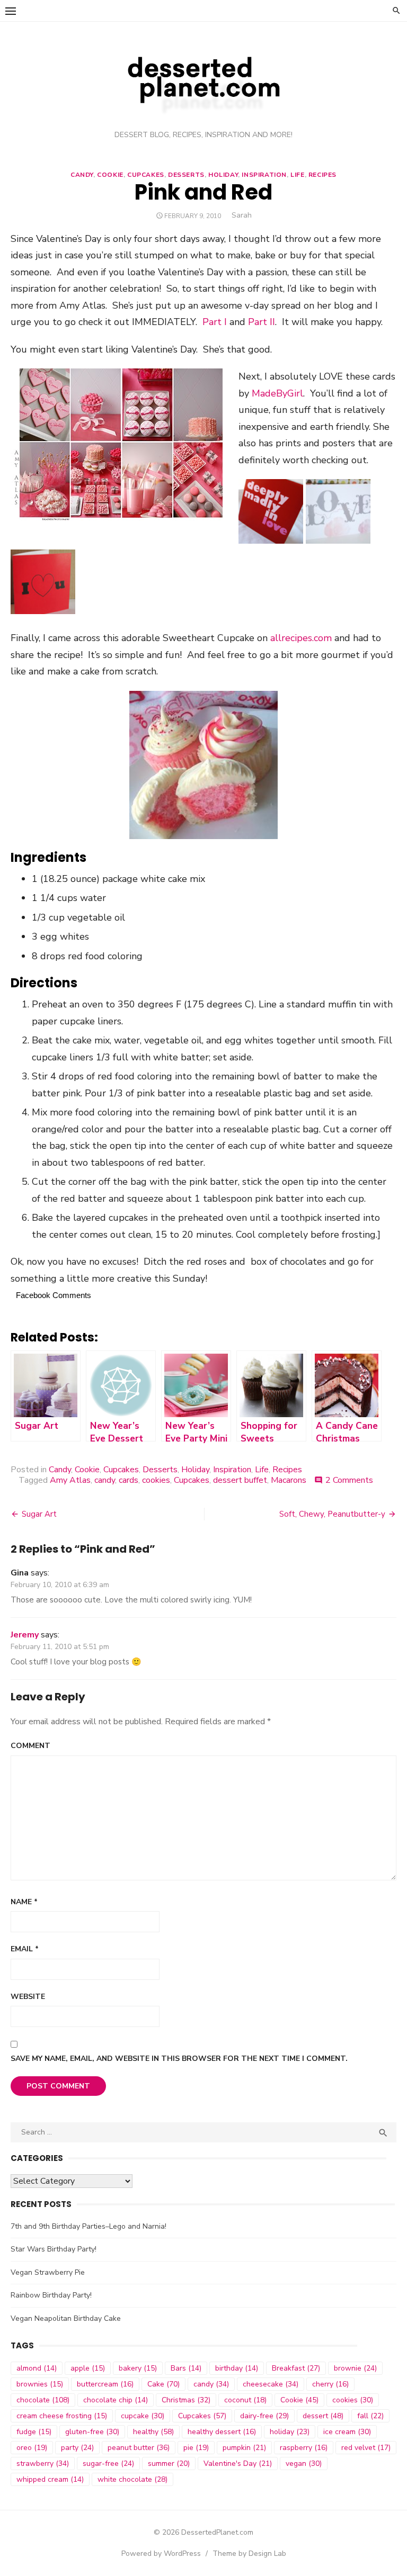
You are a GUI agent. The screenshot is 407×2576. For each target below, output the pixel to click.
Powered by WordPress (161, 2554)
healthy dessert (222, 2432)
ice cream (347, 2432)
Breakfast (296, 2368)
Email (25, 1949)
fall (370, 2416)
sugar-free (108, 2464)
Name (24, 1902)
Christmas (186, 2400)
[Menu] (11, 11)
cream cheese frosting (62, 2416)
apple (88, 2368)
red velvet (366, 2448)
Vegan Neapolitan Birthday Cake (66, 2318)
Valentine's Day (238, 2464)
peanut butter (139, 2448)
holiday (290, 2432)
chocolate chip (116, 2400)
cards (129, 1480)
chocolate (43, 2400)
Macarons (289, 1480)
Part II (262, 322)
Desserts (186, 175)
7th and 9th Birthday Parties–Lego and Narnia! (89, 2226)
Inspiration (264, 175)
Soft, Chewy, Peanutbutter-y (332, 1514)
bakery (138, 2368)
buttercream (105, 2384)
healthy (153, 2432)
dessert (323, 2416)
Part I (215, 322)
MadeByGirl (277, 393)
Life (297, 175)
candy (105, 1480)
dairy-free (264, 2416)
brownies (40, 2384)
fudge (34, 2432)
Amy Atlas (70, 1480)
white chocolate (132, 2479)
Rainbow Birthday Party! (51, 2295)
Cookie (110, 175)
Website (28, 1997)
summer (169, 2464)
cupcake (143, 2416)
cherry (330, 2384)
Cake (163, 2384)
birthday (237, 2368)
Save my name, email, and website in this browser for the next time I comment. (179, 2059)
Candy (82, 175)
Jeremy (25, 1635)
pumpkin (244, 2448)
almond (37, 2368)
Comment (30, 1746)
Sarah (242, 215)
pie (196, 2448)
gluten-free (92, 2432)
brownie (355, 2368)
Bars (186, 2368)
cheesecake (271, 2384)
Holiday (223, 175)
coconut (245, 2400)
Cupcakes (146, 175)
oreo (32, 2448)
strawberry (43, 2464)
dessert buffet (240, 1480)
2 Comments (349, 1480)
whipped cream (50, 2479)
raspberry (304, 2448)
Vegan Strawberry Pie (48, 2272)
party (77, 2448)
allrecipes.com (301, 638)
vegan (304, 2464)
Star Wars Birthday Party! (54, 2249)
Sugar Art (39, 1514)
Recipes (322, 175)
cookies (156, 1480)
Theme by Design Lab (249, 2554)
